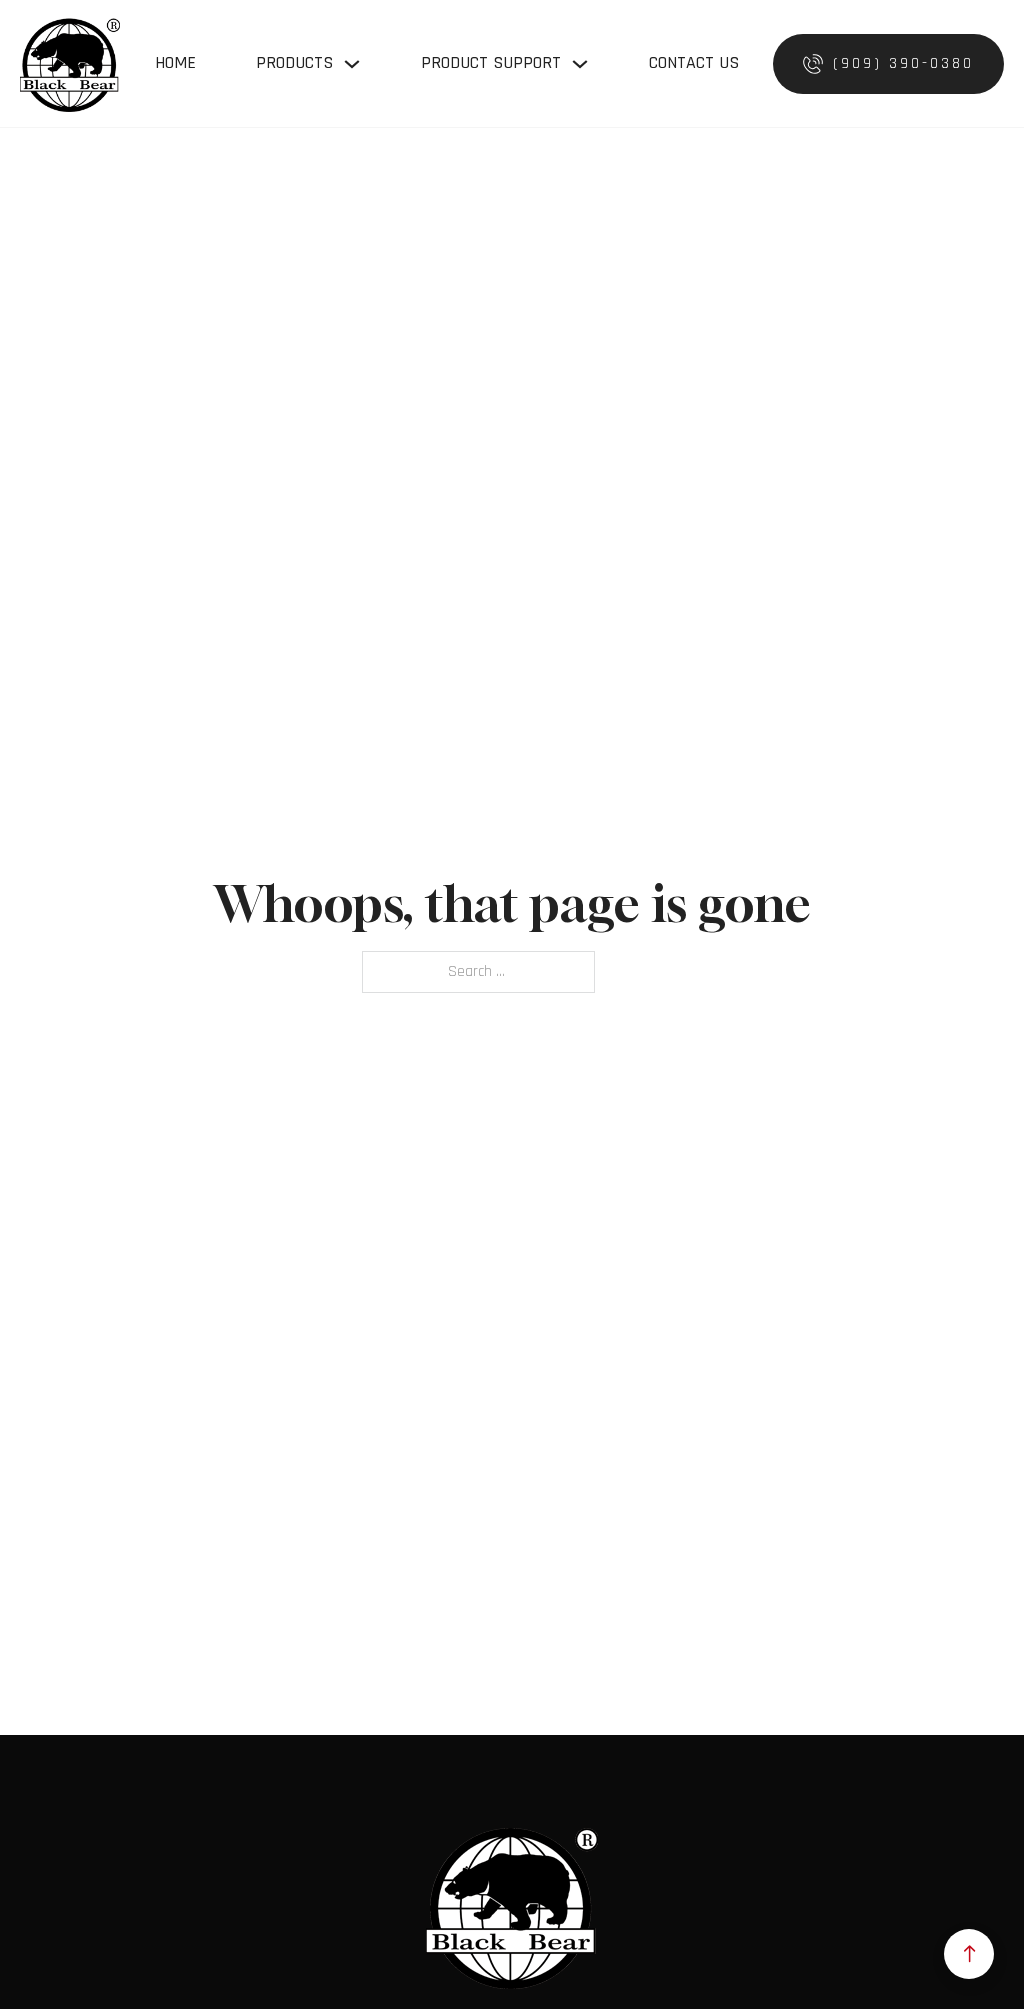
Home (175, 62)
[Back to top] (969, 1954)
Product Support (491, 62)
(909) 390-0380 (903, 63)
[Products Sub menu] (352, 64)
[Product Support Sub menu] (580, 64)
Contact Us (694, 62)
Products (294, 62)
